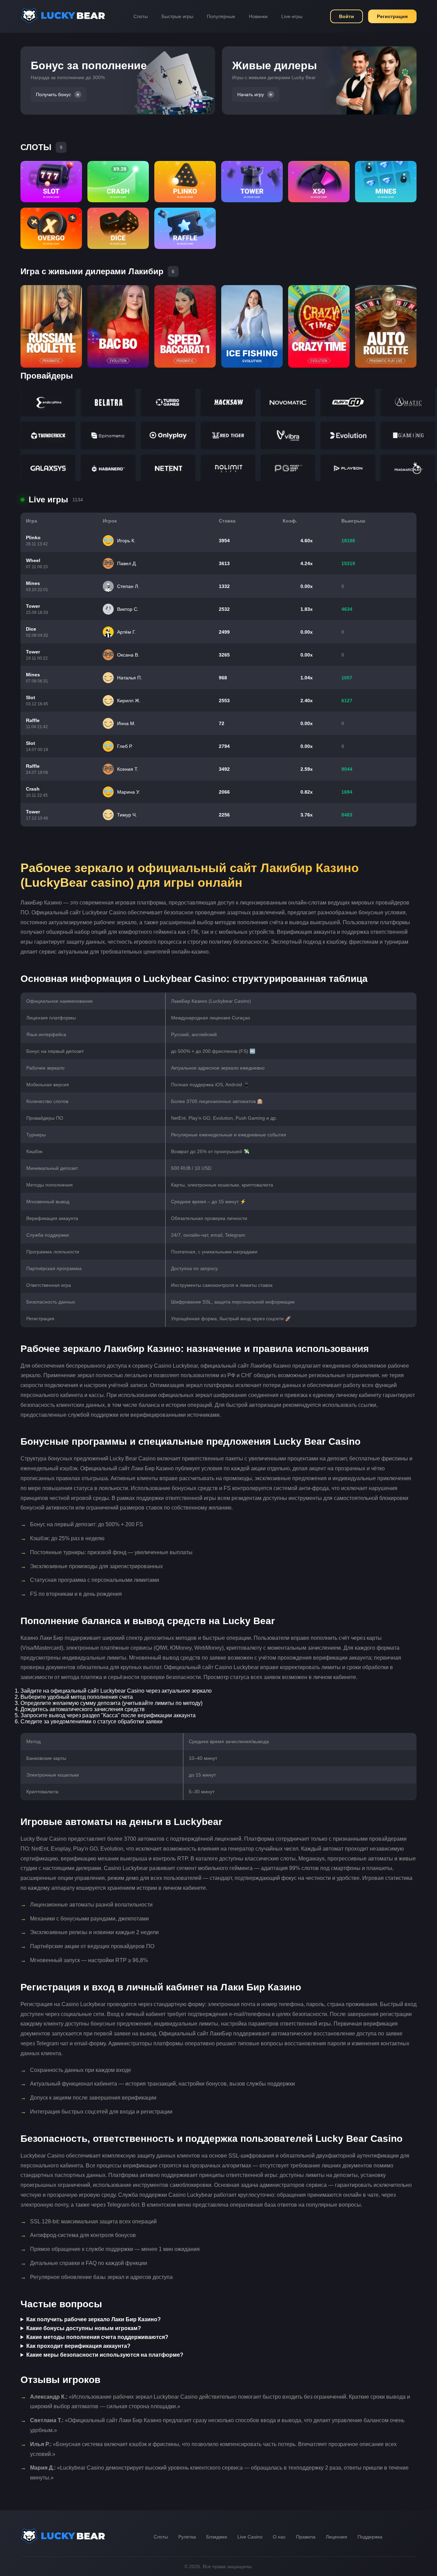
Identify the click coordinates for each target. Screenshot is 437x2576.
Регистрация (392, 16)
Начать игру (251, 94)
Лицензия (336, 2537)
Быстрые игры (177, 16)
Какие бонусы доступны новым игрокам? (84, 2328)
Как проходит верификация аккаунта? (78, 2346)
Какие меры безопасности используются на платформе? (105, 2355)
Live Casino (250, 2537)
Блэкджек (217, 2537)
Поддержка (370, 2537)
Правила (306, 2537)
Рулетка (187, 2537)
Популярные (221, 16)
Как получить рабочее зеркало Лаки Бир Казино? (94, 2319)
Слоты (141, 16)
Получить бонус (53, 94)
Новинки (258, 16)
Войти (347, 16)
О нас (279, 2537)
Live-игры (292, 16)
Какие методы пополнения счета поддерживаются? (97, 2337)
